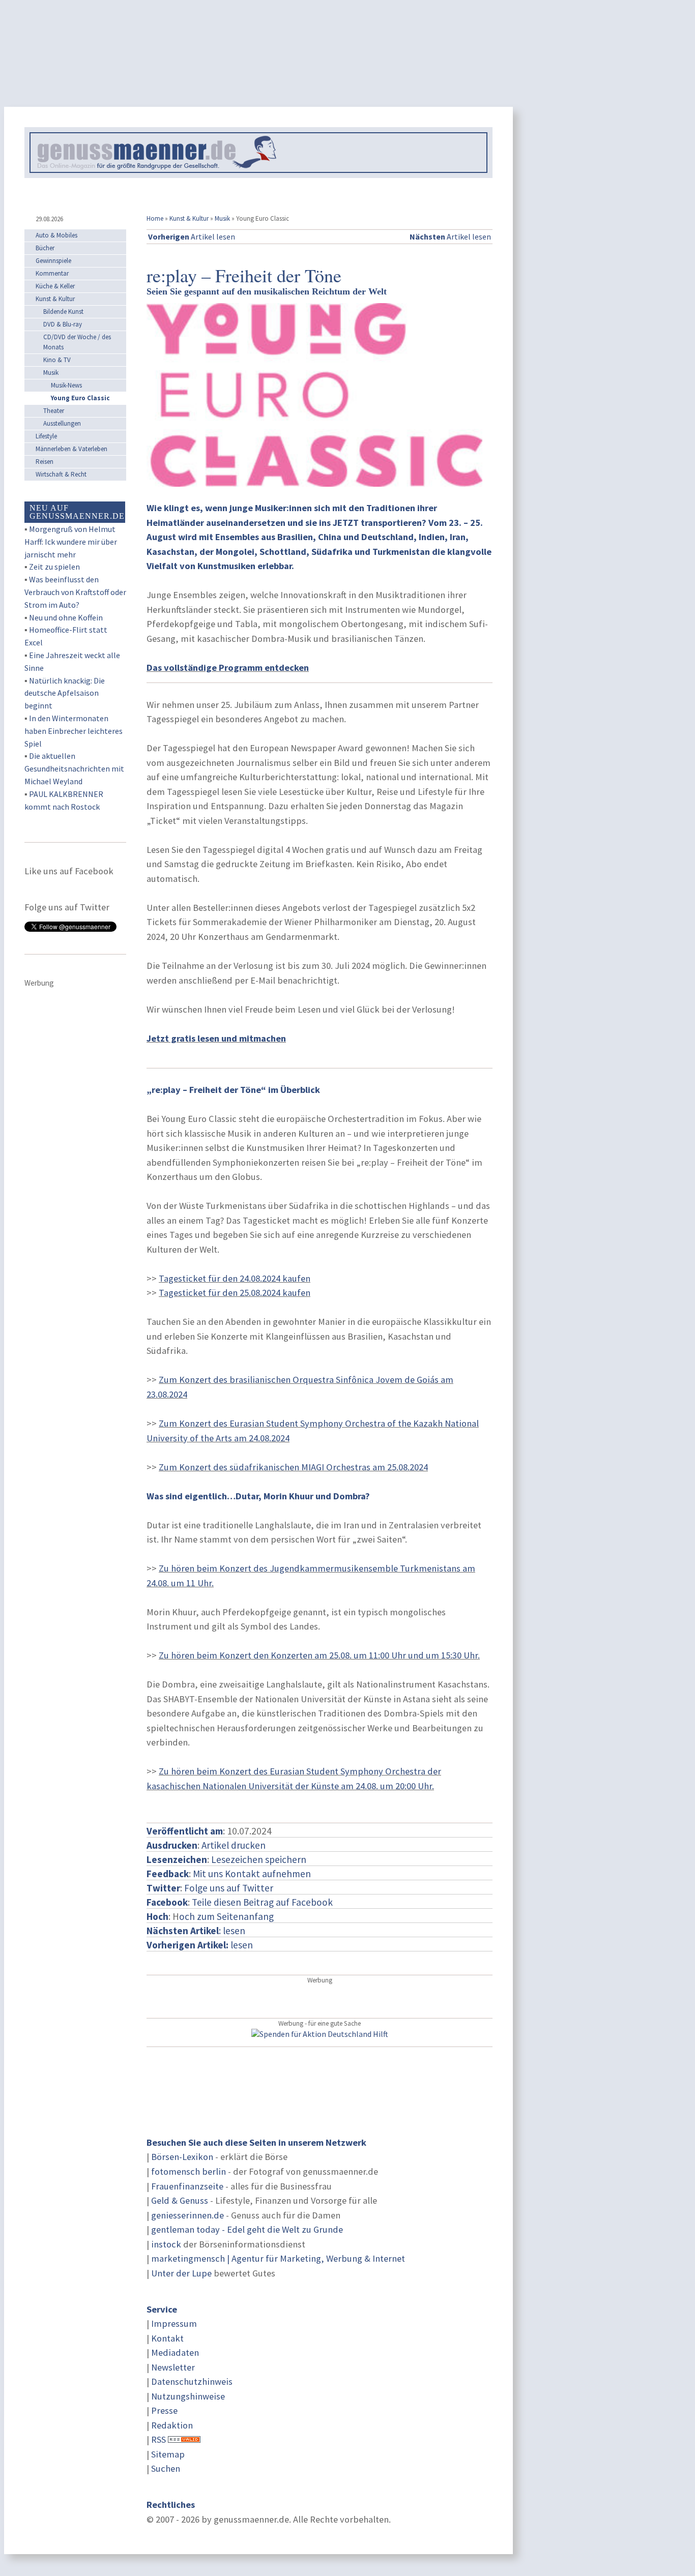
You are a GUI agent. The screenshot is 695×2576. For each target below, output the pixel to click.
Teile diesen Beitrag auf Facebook (262, 1902)
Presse (164, 2410)
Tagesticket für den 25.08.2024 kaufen (235, 1293)
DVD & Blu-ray (63, 324)
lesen (200, 1945)
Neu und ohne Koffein (66, 617)
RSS (158, 2439)
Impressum (174, 2323)
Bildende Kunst (63, 312)
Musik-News (66, 385)
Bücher (45, 248)
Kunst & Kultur (189, 218)
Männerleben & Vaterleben (71, 449)
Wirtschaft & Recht (61, 474)
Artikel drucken (234, 1845)
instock (166, 2244)
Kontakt (167, 2338)
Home (155, 218)
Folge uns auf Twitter (229, 1888)
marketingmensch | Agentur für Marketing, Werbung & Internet (278, 2258)
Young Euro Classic (80, 398)
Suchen (166, 2468)
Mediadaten (175, 2352)
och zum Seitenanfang (226, 1916)
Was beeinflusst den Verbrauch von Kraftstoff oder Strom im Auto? (75, 592)
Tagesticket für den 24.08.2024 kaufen (235, 1278)
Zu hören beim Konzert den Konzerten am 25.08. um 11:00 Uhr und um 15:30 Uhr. (319, 1655)
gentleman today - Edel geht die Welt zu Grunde (247, 2229)
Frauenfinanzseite (187, 2186)
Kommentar (52, 273)
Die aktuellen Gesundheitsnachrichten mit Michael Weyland (74, 768)
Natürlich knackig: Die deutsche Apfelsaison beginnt (65, 693)
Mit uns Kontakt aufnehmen (252, 1874)
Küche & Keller (55, 286)
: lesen (196, 1931)
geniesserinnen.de (187, 2215)
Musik (222, 218)
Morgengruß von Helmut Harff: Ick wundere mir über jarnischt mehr (71, 542)
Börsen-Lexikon (182, 2157)
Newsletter (173, 2367)
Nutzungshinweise (188, 2396)
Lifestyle (46, 436)
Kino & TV (57, 360)
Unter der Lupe (181, 2273)
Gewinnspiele (53, 261)
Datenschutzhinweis (192, 2381)
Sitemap (168, 2454)
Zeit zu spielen (54, 567)
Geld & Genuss (180, 2200)
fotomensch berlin (189, 2171)
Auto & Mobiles (56, 235)
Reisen (45, 462)
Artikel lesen (192, 236)
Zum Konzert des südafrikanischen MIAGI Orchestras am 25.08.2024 (293, 1467)
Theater (54, 411)
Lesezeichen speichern (259, 1859)
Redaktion (172, 2425)
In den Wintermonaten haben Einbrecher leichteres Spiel (74, 731)
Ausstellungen (62, 423)
